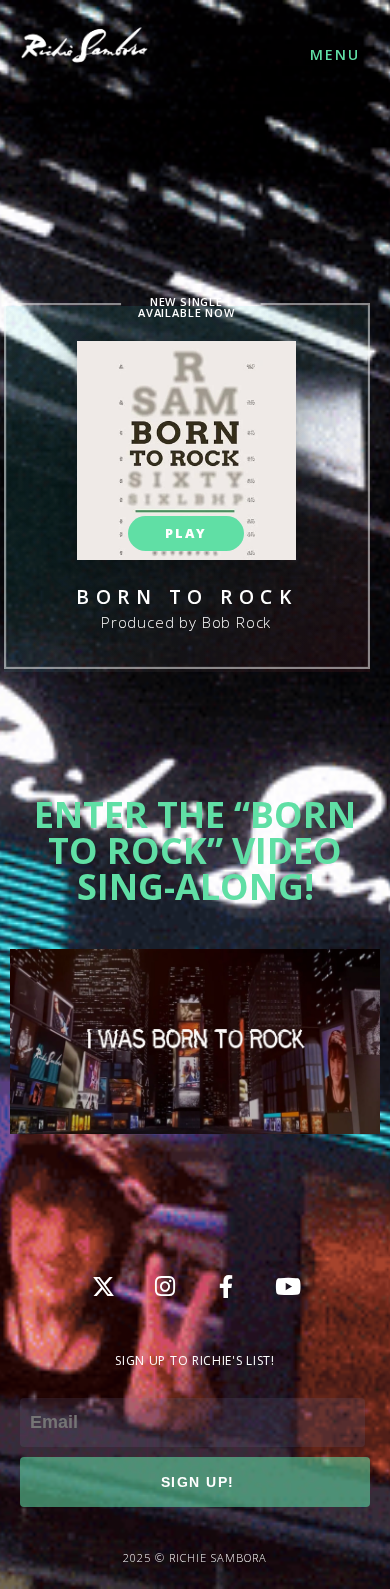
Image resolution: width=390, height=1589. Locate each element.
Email (41, 1384)
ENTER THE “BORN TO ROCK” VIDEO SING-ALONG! (195, 850)
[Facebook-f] (226, 1287)
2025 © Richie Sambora (195, 1557)
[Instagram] (165, 1287)
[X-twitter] (104, 1287)
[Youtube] (287, 1287)
